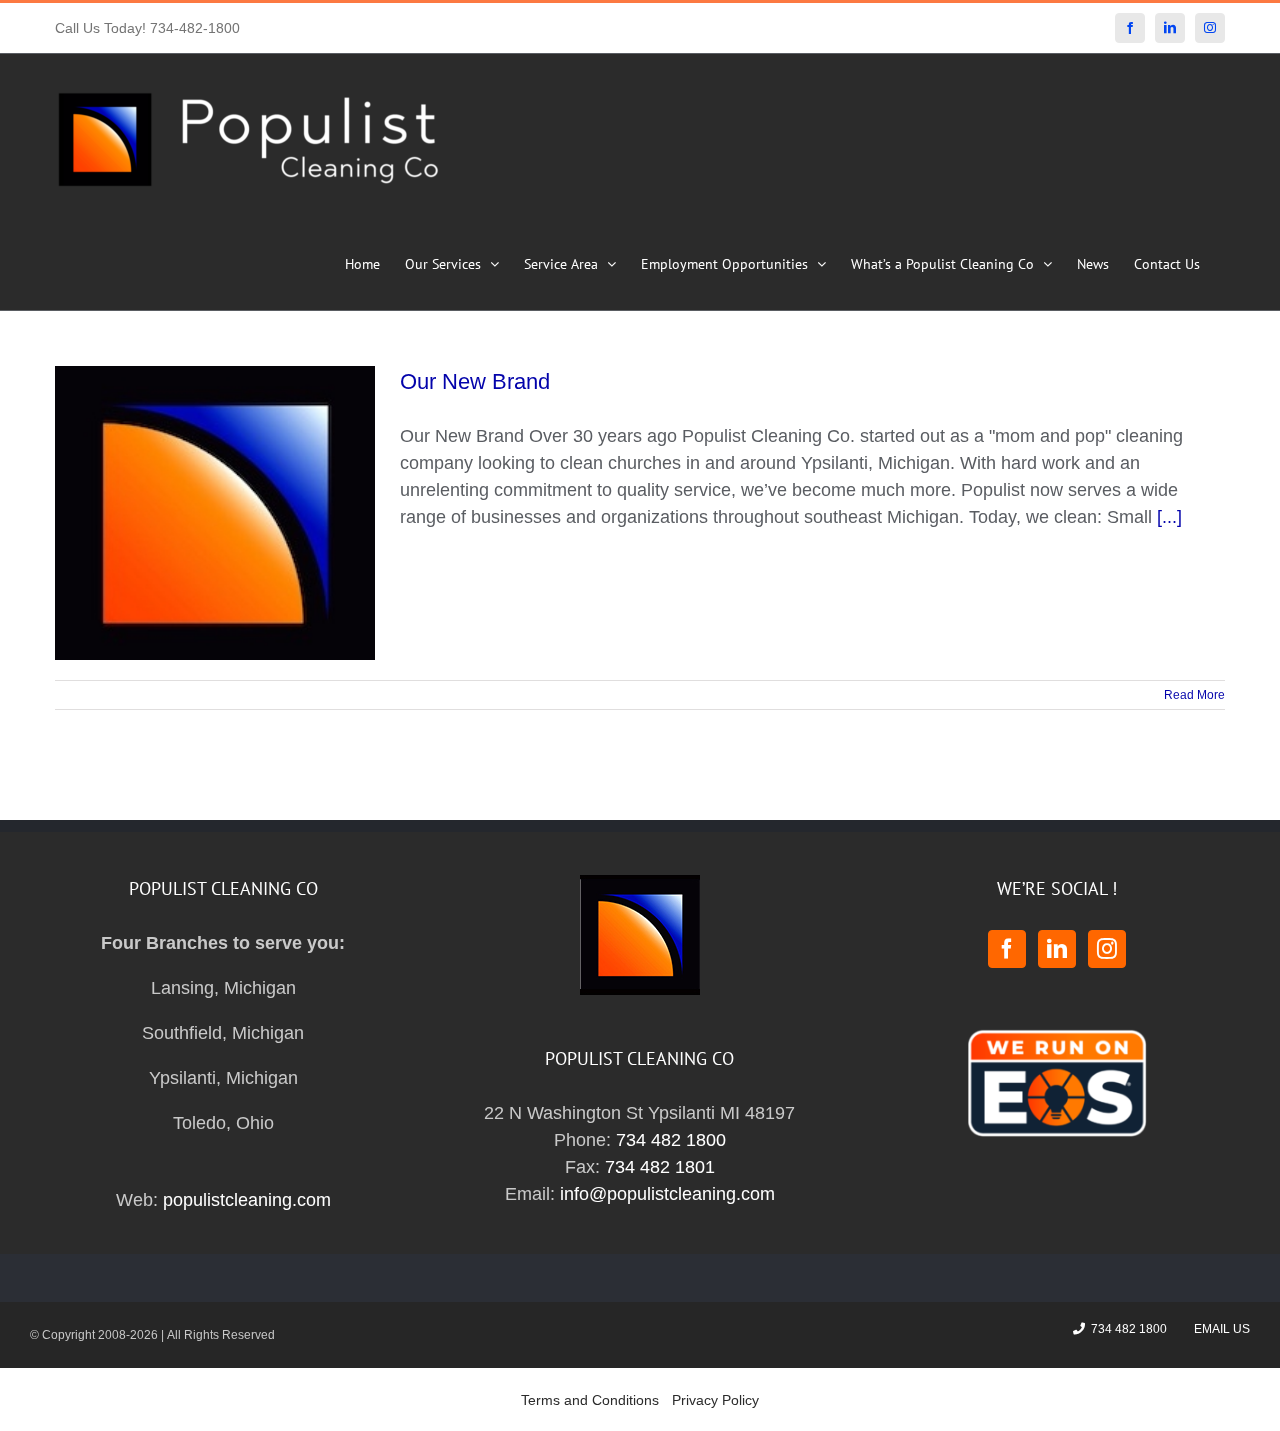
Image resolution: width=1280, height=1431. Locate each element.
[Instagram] (1107, 949)
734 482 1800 (671, 1140)
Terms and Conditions (590, 1400)
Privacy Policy (715, 1400)
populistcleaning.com (247, 1200)
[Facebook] (1007, 949)
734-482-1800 (195, 28)
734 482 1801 (660, 1167)
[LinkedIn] (1057, 949)
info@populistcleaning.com (667, 1194)
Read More (1194, 695)
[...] (1169, 517)
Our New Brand (475, 381)
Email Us (1219, 1329)
